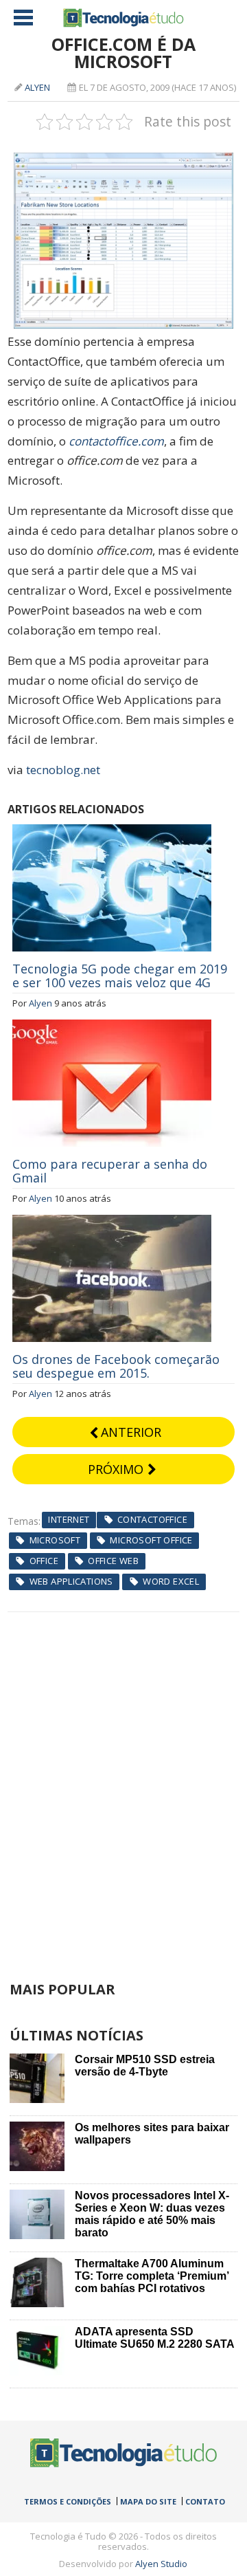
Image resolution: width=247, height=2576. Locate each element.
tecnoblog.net (63, 770)
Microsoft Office (151, 1540)
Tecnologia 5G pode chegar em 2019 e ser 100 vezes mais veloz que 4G (120, 976)
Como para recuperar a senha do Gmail (110, 1171)
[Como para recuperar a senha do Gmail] (112, 1027)
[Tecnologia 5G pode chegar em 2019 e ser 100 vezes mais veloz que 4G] (112, 832)
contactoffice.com (116, 441)
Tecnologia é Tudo (123, 18)
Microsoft (55, 1540)
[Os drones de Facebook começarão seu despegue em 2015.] (112, 1222)
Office (44, 1561)
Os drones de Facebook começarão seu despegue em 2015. (116, 1366)
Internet (69, 1519)
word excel (171, 1581)
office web (113, 1561)
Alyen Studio (161, 2564)
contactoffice (152, 1519)
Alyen (37, 87)
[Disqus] (123, 1784)
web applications (71, 1581)
